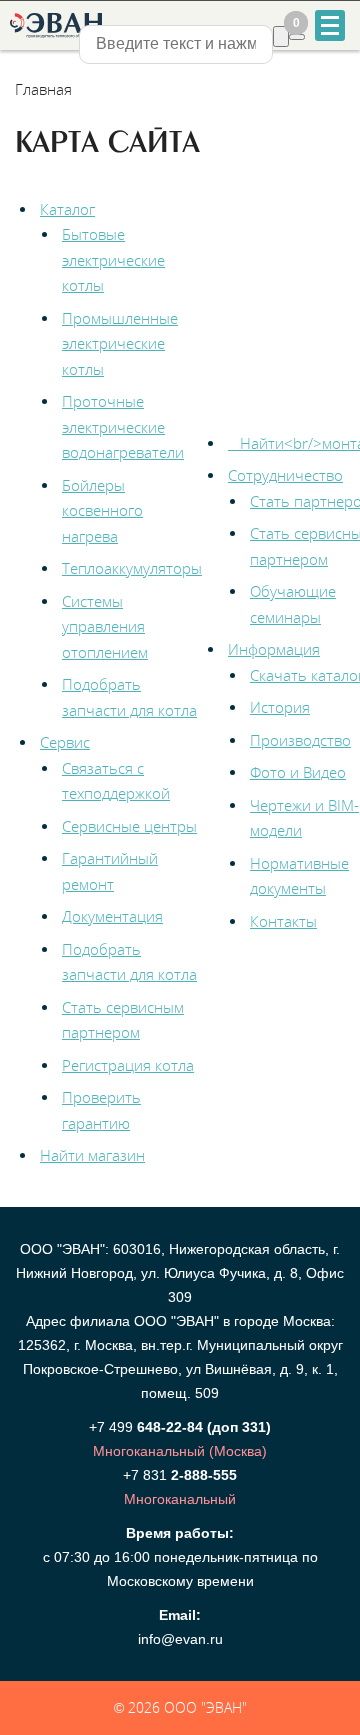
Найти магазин (92, 1155)
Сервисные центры (129, 826)
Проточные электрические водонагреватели (123, 426)
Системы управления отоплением (105, 626)
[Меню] (330, 25)
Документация (112, 916)
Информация (274, 649)
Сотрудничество (285, 475)
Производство (300, 740)
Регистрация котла (128, 1065)
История (280, 707)
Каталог (67, 209)
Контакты (283, 921)
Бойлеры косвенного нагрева (102, 510)
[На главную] (54, 25)
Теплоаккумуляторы (132, 568)
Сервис (65, 742)
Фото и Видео (298, 772)
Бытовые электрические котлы (113, 259)
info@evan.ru (180, 1639)
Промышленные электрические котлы (120, 343)
